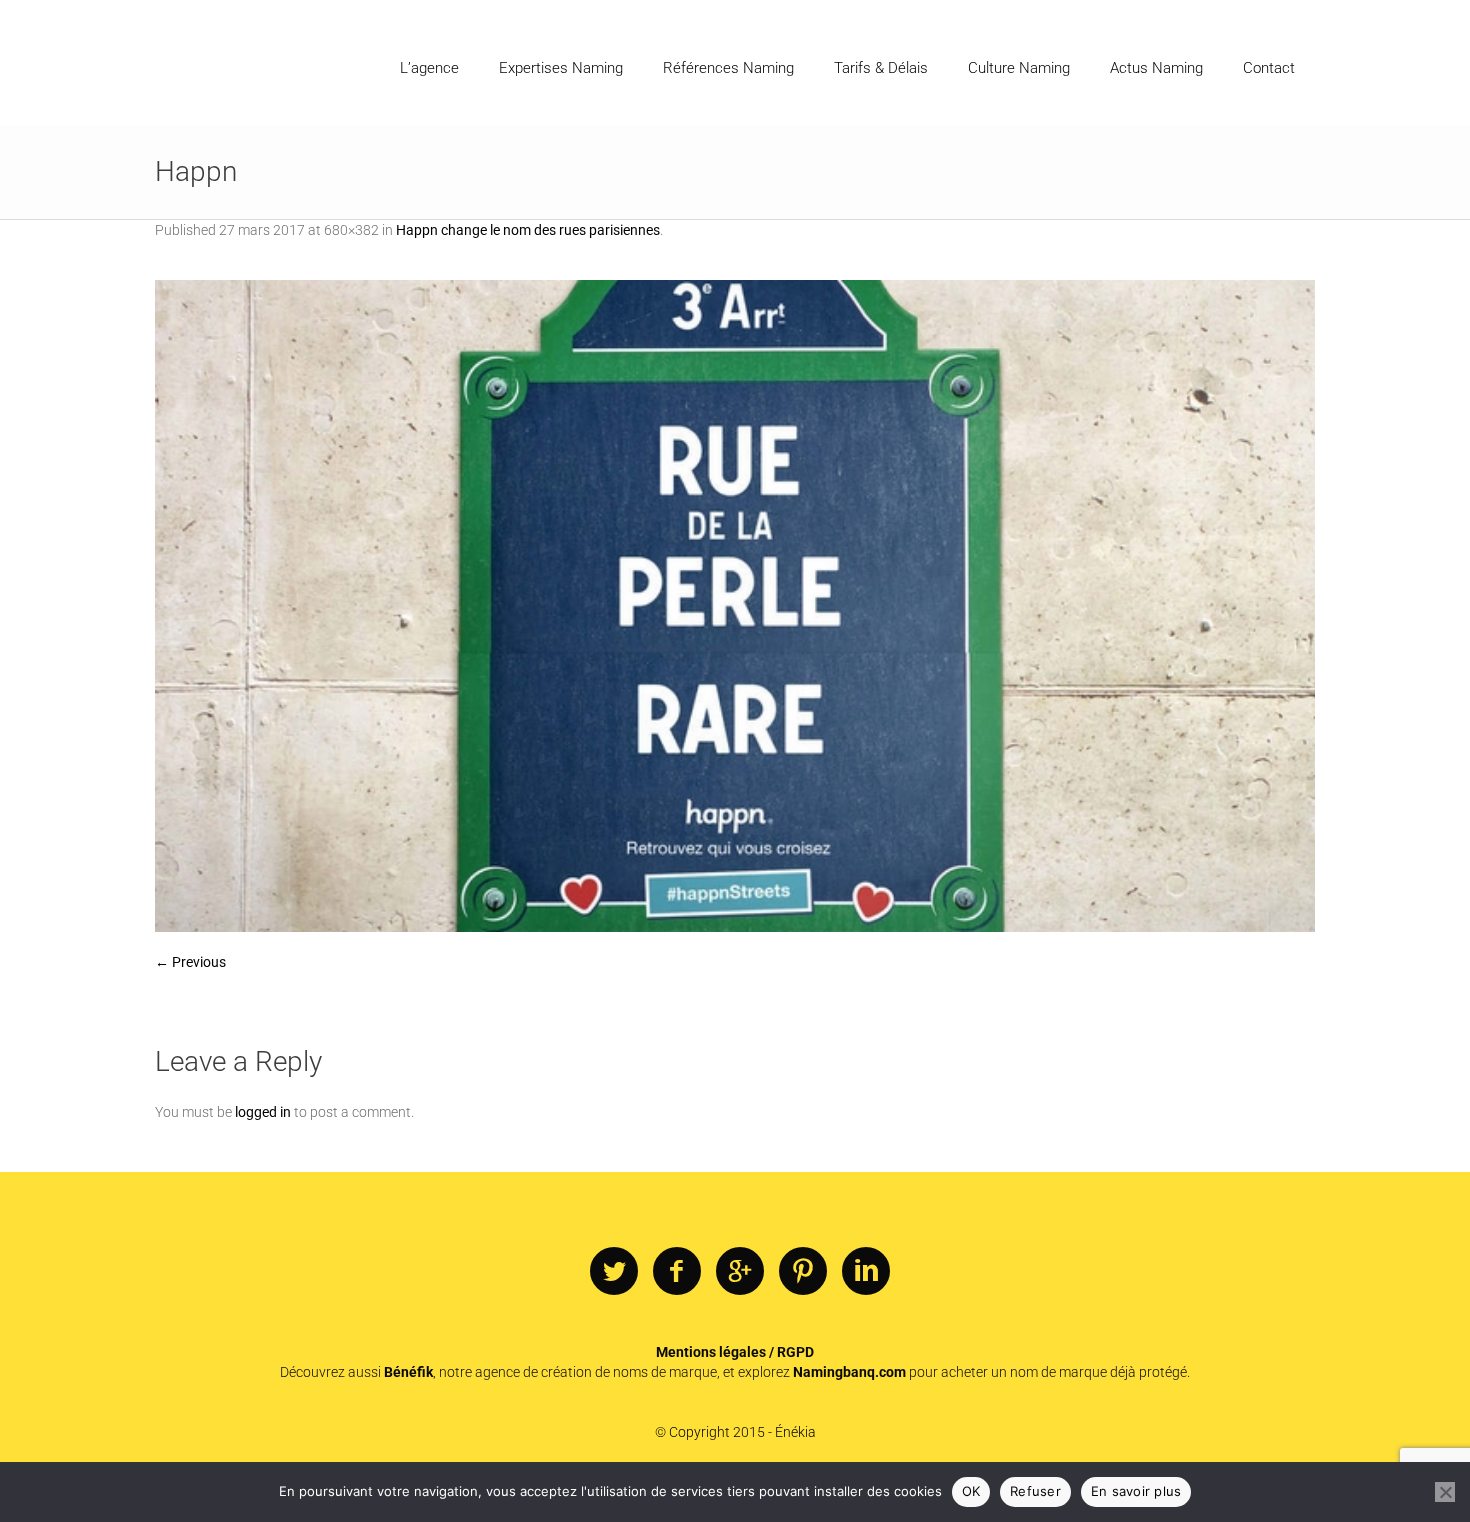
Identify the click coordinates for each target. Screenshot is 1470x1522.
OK (971, 1491)
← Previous (190, 962)
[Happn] (735, 606)
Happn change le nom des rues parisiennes (528, 230)
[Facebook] (677, 1272)
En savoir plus (1136, 1491)
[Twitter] (614, 1272)
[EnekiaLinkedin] (866, 1272)
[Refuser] (1445, 1492)
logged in (263, 1112)
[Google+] (740, 1272)
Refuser (1035, 1491)
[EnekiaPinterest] (803, 1272)
